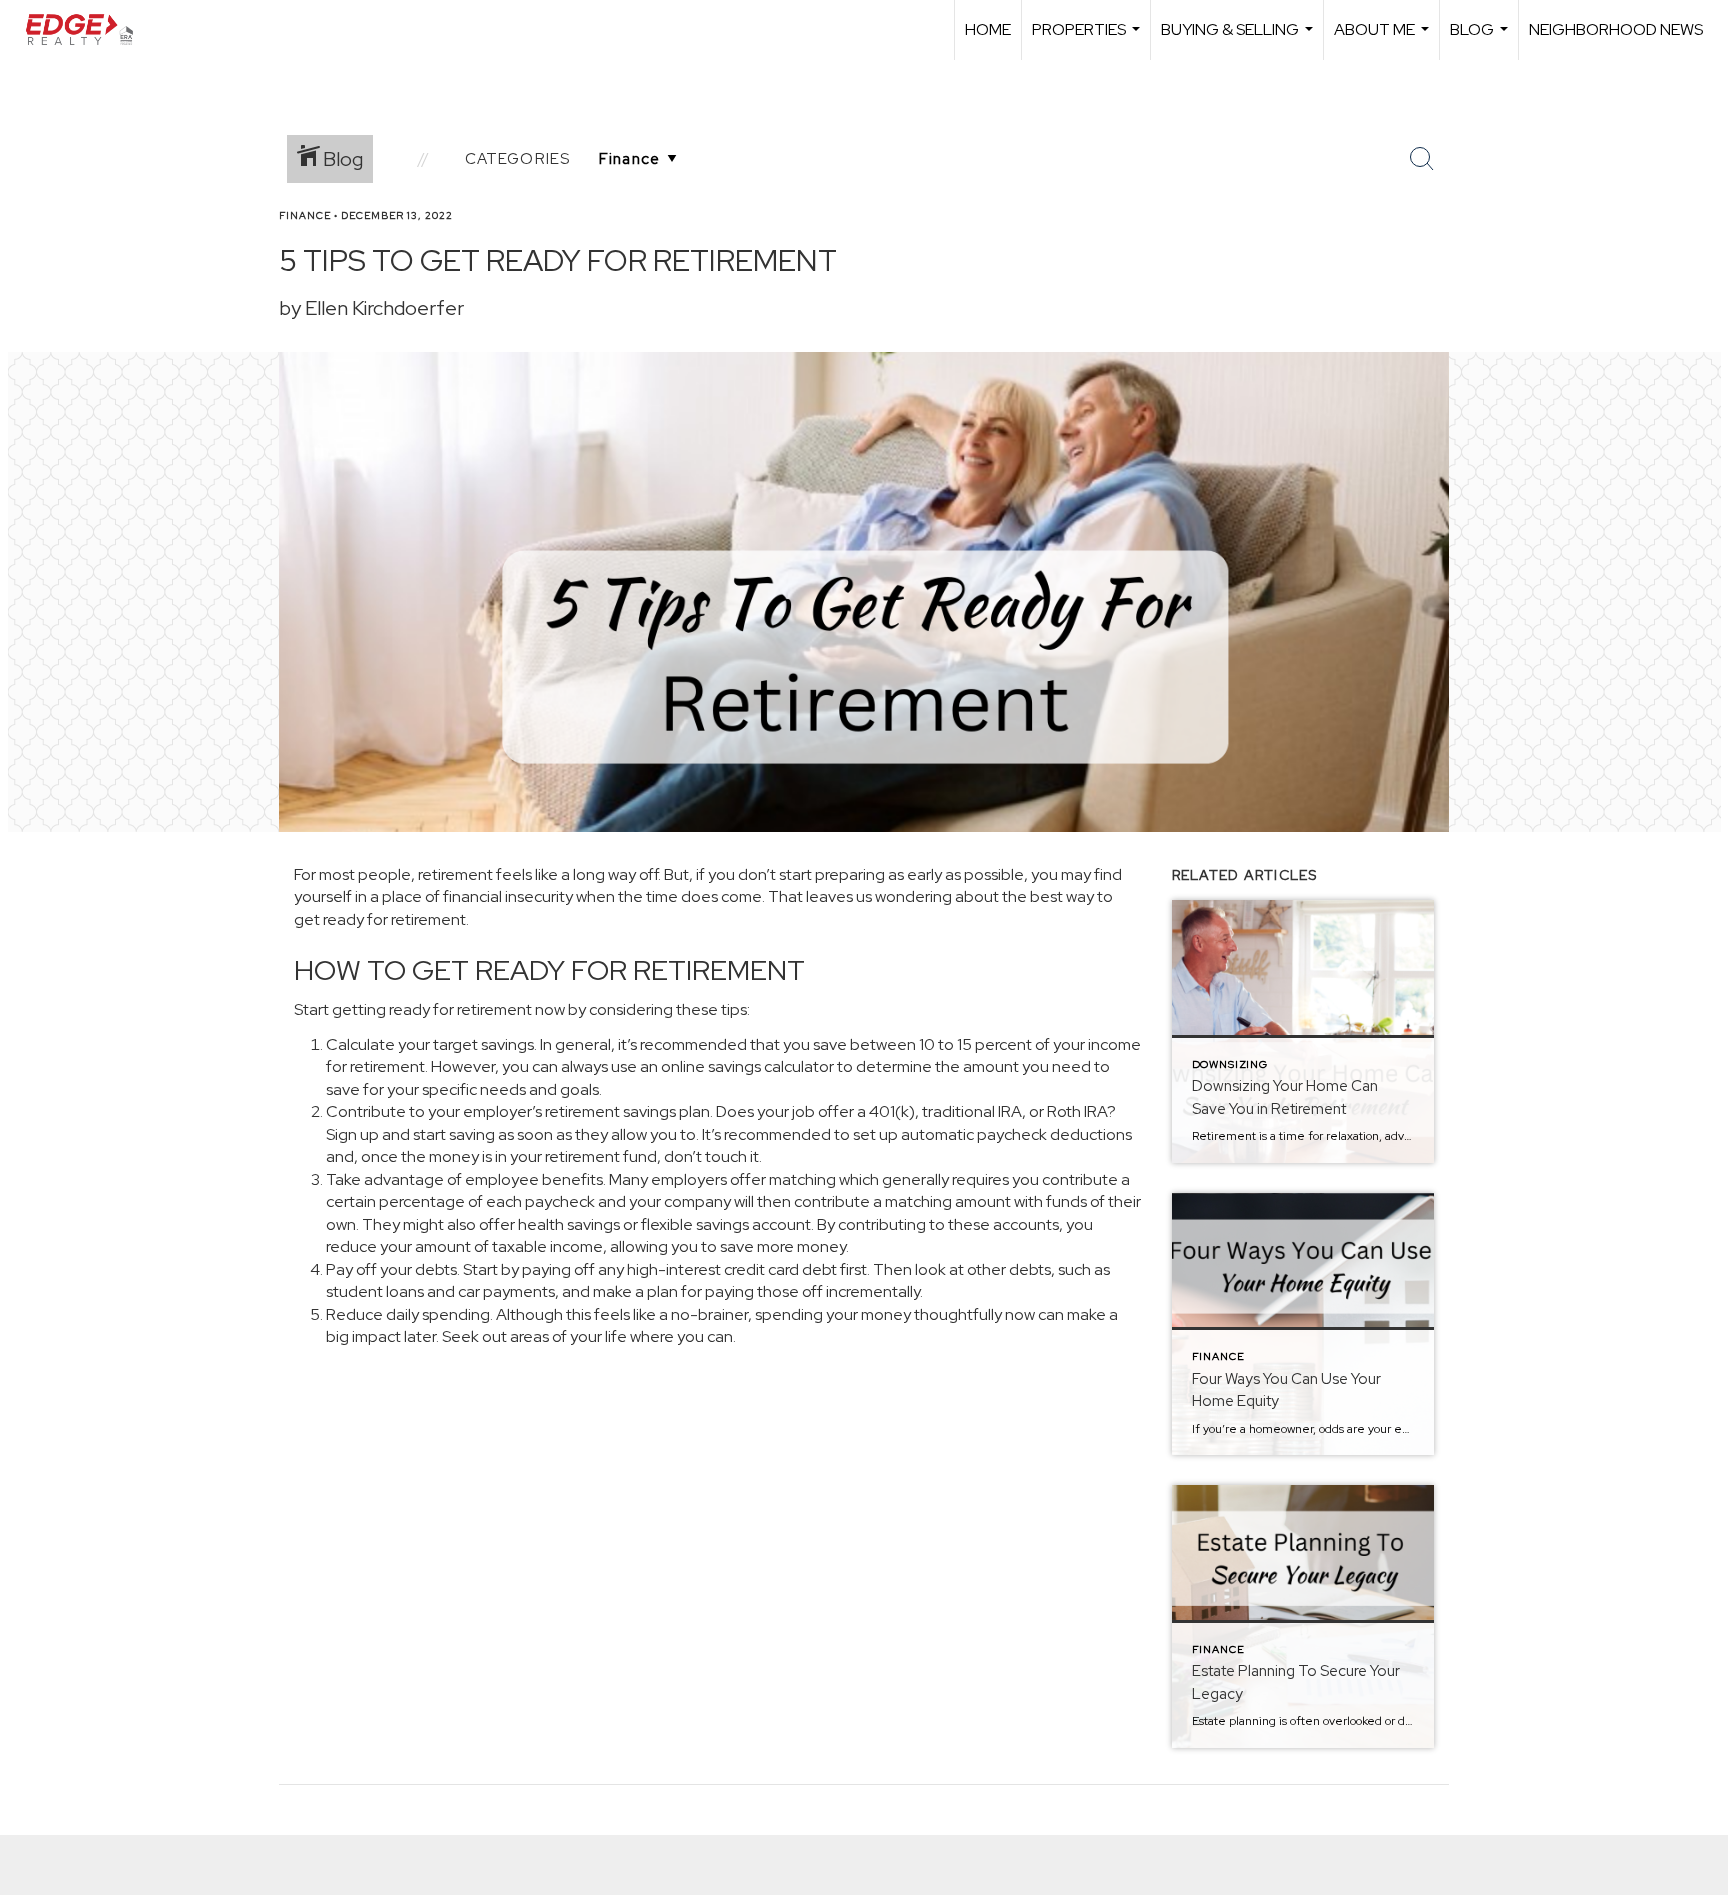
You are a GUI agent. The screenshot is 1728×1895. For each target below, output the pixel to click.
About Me (1384, 39)
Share (1696, 253)
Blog (1481, 39)
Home (988, 29)
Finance (305, 215)
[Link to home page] (89, 30)
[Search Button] (1422, 159)
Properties (1088, 39)
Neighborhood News (1616, 29)
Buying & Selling (1239, 39)
